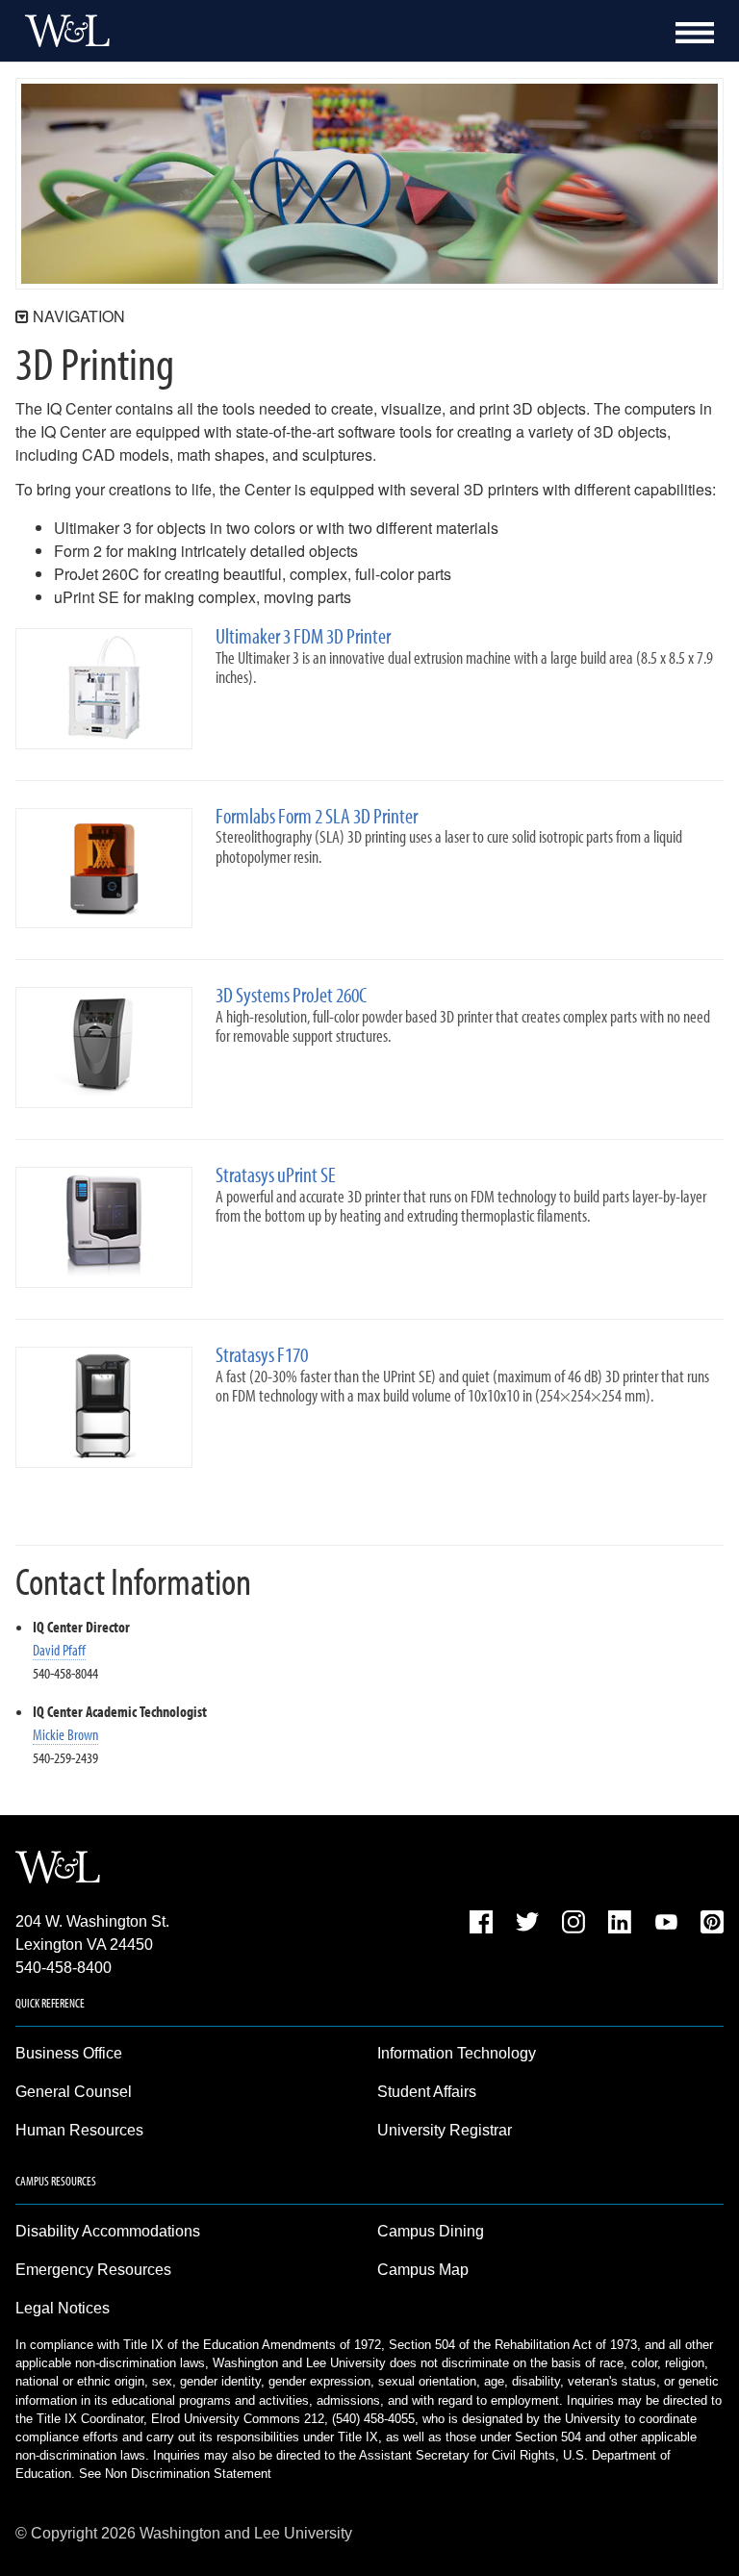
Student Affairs (427, 2092)
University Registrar (445, 2130)
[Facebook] (481, 1925)
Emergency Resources (93, 2270)
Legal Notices (63, 2308)
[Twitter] (527, 1925)
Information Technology (457, 2053)
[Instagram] (573, 1925)
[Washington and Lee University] (63, 31)
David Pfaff (59, 1650)
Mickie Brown (65, 1734)
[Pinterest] (712, 1925)
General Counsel (74, 2092)
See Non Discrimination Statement (175, 2474)
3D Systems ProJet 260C (291, 995)
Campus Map (423, 2270)
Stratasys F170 (262, 1355)
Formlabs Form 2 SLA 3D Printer (317, 816)
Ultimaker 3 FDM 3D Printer (303, 636)
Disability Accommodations (108, 2231)
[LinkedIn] (620, 1925)
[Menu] (695, 33)
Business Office (69, 2053)
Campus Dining (431, 2231)
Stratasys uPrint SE (276, 1175)
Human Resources (79, 2130)
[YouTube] (666, 1925)
